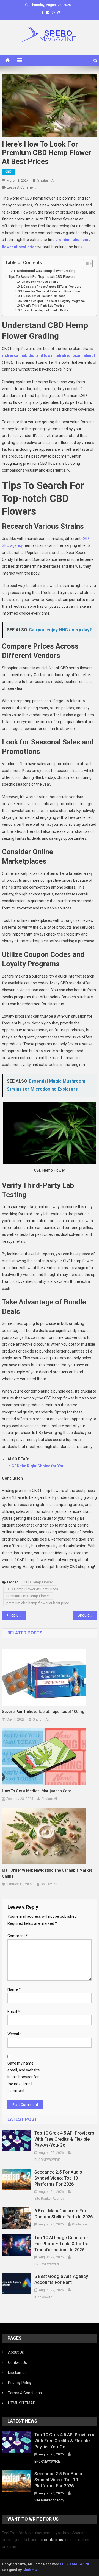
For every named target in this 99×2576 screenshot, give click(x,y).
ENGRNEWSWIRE (47, 2160)
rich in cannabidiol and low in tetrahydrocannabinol (48, 355)
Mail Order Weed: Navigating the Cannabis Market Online (47, 1873)
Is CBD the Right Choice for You (36, 1466)
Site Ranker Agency (49, 2199)
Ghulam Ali (46, 180)
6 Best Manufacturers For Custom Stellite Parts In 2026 (64, 2214)
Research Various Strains (41, 282)
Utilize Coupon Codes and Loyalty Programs (54, 301)
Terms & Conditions (25, 2393)
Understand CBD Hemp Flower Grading (46, 271)
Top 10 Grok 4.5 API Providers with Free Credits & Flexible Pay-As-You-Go (64, 2139)
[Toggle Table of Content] (85, 264)
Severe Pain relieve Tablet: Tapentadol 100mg (43, 1712)
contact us (54, 2540)
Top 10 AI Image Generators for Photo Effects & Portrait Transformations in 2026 (63, 2244)
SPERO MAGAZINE (75, 2564)
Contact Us (17, 2362)
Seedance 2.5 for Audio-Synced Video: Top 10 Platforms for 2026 (59, 2178)
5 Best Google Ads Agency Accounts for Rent (61, 2279)
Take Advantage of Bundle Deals (46, 310)
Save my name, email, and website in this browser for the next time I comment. (24, 2077)
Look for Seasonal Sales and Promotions (52, 291)
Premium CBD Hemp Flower (28, 1596)
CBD (8, 172)
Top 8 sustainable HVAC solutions (17, 1615)
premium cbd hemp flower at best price (38, 1603)
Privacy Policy (20, 2383)
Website (14, 2034)
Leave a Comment (21, 187)
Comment (18, 1936)
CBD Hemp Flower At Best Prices (32, 1589)
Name (14, 1989)
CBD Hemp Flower (38, 1582)
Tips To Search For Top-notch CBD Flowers (42, 277)
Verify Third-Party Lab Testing (44, 306)
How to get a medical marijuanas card (37, 1791)
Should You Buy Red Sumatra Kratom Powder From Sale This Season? (87, 1615)
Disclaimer (17, 2373)
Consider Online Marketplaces (44, 296)
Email (14, 2012)
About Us (16, 2352)
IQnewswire (43, 2297)
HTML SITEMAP (22, 2403)
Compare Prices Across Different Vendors (52, 287)
